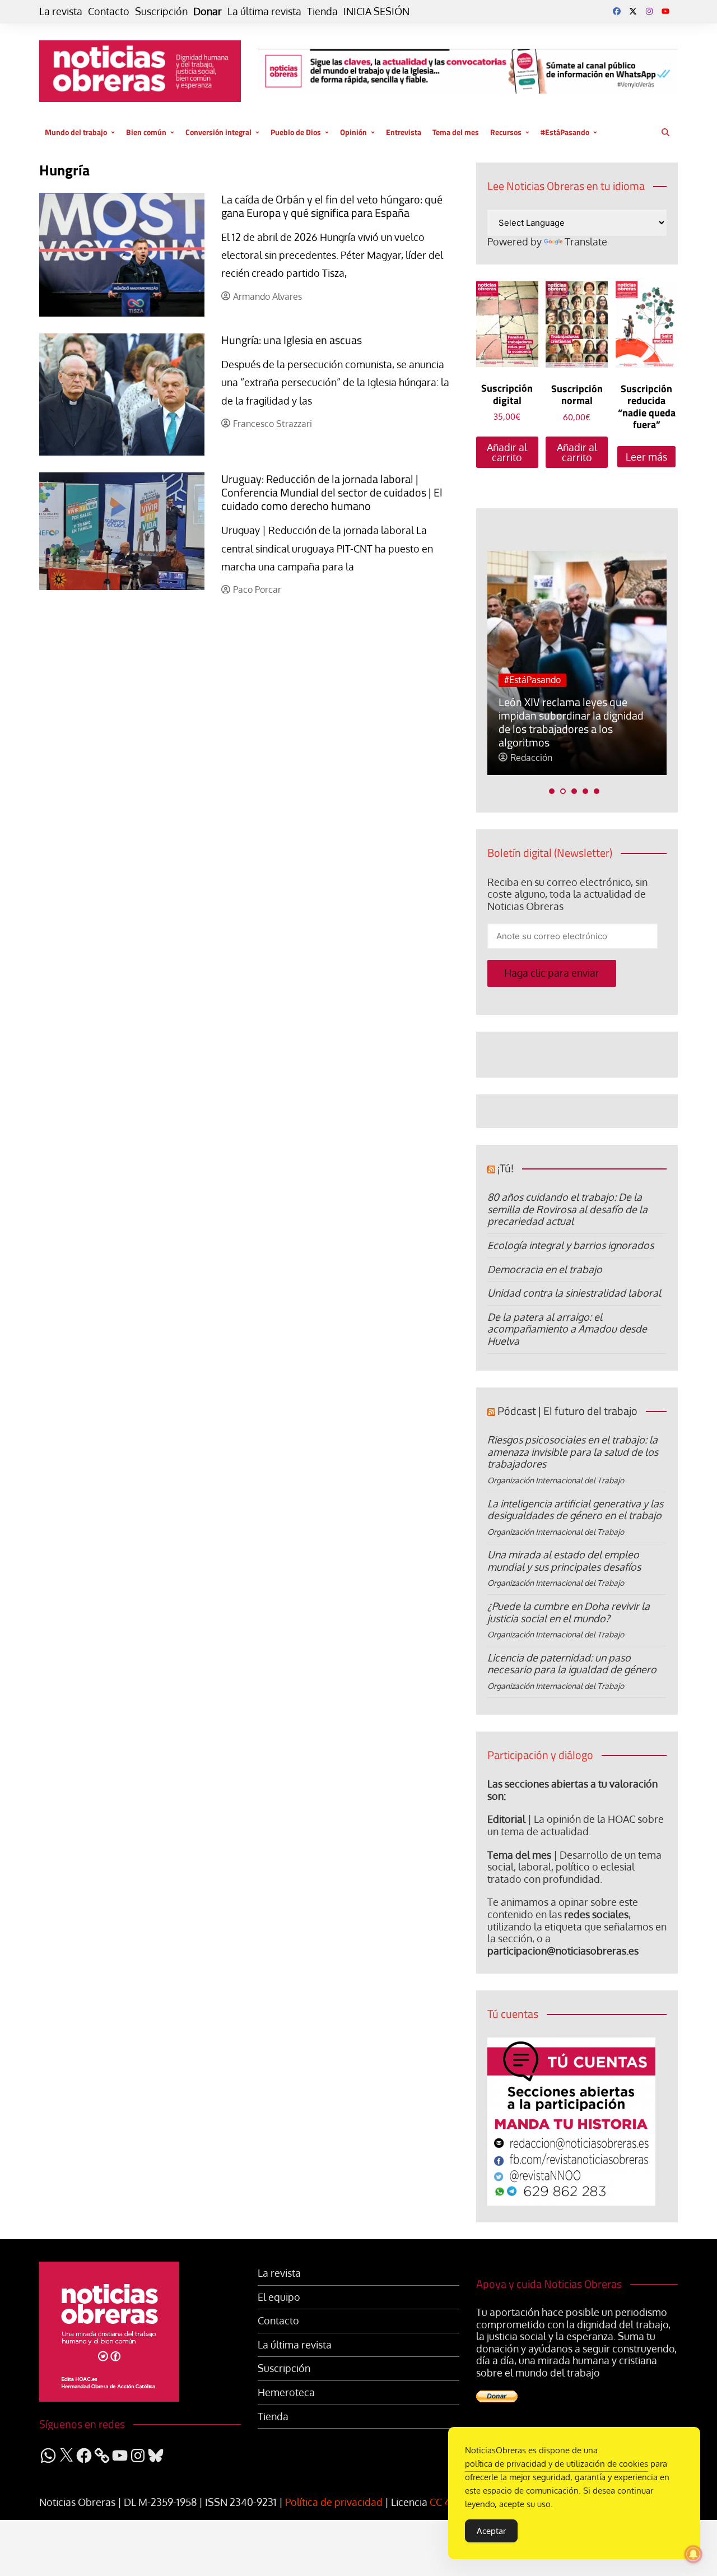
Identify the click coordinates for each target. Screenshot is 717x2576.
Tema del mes (456, 132)
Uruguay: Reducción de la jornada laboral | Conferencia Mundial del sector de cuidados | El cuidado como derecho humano (332, 492)
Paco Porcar (257, 590)
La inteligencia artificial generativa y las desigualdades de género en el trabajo (575, 1510)
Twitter (633, 11)
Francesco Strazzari (273, 424)
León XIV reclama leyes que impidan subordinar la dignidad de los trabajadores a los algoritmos (571, 722)
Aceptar (491, 2531)
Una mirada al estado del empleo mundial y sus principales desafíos (564, 1561)
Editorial (506, 1819)
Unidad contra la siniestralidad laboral (574, 1293)
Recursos (506, 132)
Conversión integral (218, 132)
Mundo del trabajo (76, 132)
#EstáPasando (565, 132)
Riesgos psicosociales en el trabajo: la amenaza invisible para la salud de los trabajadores (573, 1452)
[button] (552, 791)
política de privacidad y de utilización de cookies (557, 2464)
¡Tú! (506, 1168)
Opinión (353, 132)
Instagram (649, 11)
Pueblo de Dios (296, 132)
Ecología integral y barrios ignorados (571, 1245)
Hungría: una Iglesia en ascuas (292, 340)
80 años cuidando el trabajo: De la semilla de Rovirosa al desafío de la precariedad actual (567, 1209)
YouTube (665, 11)
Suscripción (161, 11)
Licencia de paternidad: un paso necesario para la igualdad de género (572, 1664)
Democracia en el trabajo (545, 1269)
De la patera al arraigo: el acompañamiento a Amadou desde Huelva (567, 1329)
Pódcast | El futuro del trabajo (567, 1411)
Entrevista (404, 132)
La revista (61, 11)
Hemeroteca (286, 2392)
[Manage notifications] (693, 2554)
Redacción (531, 758)
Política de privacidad (334, 2502)
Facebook (617, 11)
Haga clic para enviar (552, 973)
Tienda (322, 11)
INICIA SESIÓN (376, 11)
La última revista (264, 11)
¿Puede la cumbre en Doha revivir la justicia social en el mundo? (569, 1612)
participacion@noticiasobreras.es (563, 1951)
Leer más (646, 457)
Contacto (109, 11)
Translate (586, 242)
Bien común (146, 132)
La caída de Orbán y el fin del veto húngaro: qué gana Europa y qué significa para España (332, 206)
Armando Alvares (267, 297)
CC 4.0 (444, 2502)
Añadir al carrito (507, 452)
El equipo (279, 2297)
